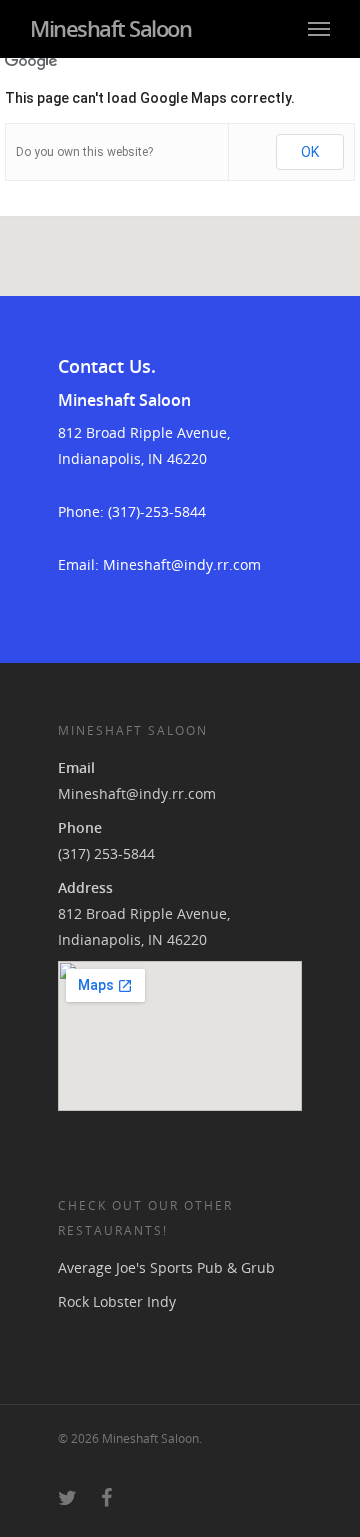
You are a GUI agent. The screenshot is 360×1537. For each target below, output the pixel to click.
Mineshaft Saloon (110, 28)
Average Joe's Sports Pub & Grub (166, 1267)
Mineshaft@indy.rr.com (137, 793)
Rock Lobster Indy (117, 1301)
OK (310, 152)
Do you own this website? (84, 152)
